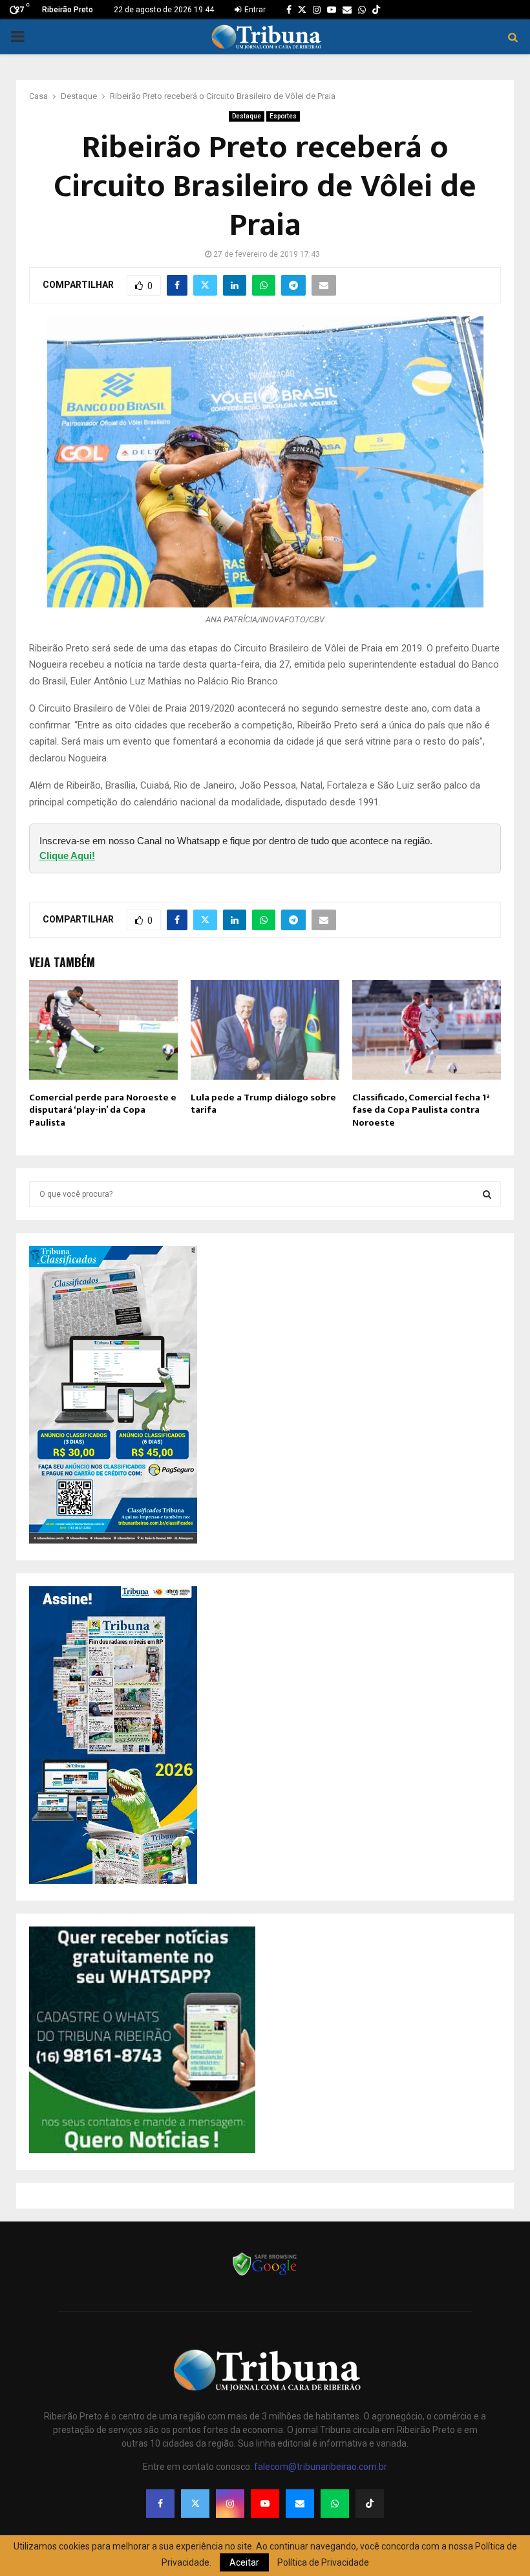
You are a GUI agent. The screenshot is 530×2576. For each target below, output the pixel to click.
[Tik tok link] (376, 10)
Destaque (247, 116)
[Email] (300, 2504)
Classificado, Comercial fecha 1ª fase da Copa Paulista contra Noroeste (421, 1110)
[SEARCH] (487, 1194)
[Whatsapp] (335, 2504)
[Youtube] (265, 2504)
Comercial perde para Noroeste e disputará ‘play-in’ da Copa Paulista (103, 1110)
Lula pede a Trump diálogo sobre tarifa (263, 1104)
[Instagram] (230, 2504)
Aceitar (244, 2562)
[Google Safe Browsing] (265, 2275)
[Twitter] (195, 2504)
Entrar (254, 10)
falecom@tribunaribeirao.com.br (321, 2467)
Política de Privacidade (323, 2562)
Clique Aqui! (67, 856)
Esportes (283, 116)
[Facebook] (160, 2504)
